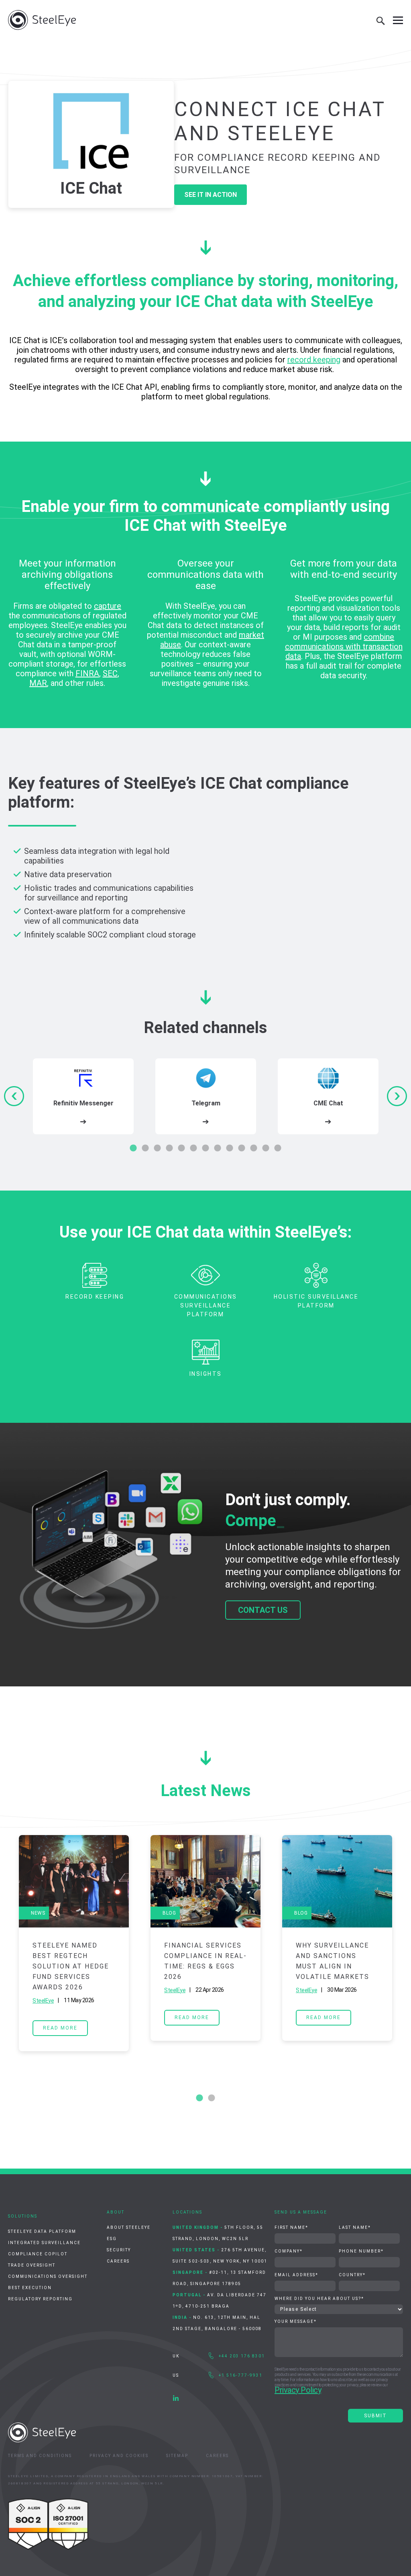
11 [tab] (254, 1148)
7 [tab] (205, 1148)
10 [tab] (242, 1148)
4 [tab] (169, 1148)
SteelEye (43, 2001)
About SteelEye (129, 2227)
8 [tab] (218, 1148)
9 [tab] (230, 1148)
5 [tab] (181, 1148)
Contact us (263, 1610)
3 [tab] (157, 1148)
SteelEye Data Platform (42, 2231)
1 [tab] (133, 1148)
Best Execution (30, 2288)
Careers (118, 2261)
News (38, 1913)
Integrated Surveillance (44, 2243)
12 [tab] (266, 1148)
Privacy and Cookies (119, 2456)
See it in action (211, 195)
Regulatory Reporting (40, 2299)
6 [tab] (193, 1148)
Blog (169, 1913)
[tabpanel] (83, 1096)
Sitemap (177, 2456)
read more (60, 2028)
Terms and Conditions (40, 2456)
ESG (112, 2239)
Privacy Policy (298, 2390)
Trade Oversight (32, 2265)
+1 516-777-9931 (241, 2375)
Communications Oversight (48, 2276)
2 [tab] (145, 1148)
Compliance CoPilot (38, 2254)
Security (119, 2250)
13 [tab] (278, 1148)
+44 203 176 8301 (242, 2356)
